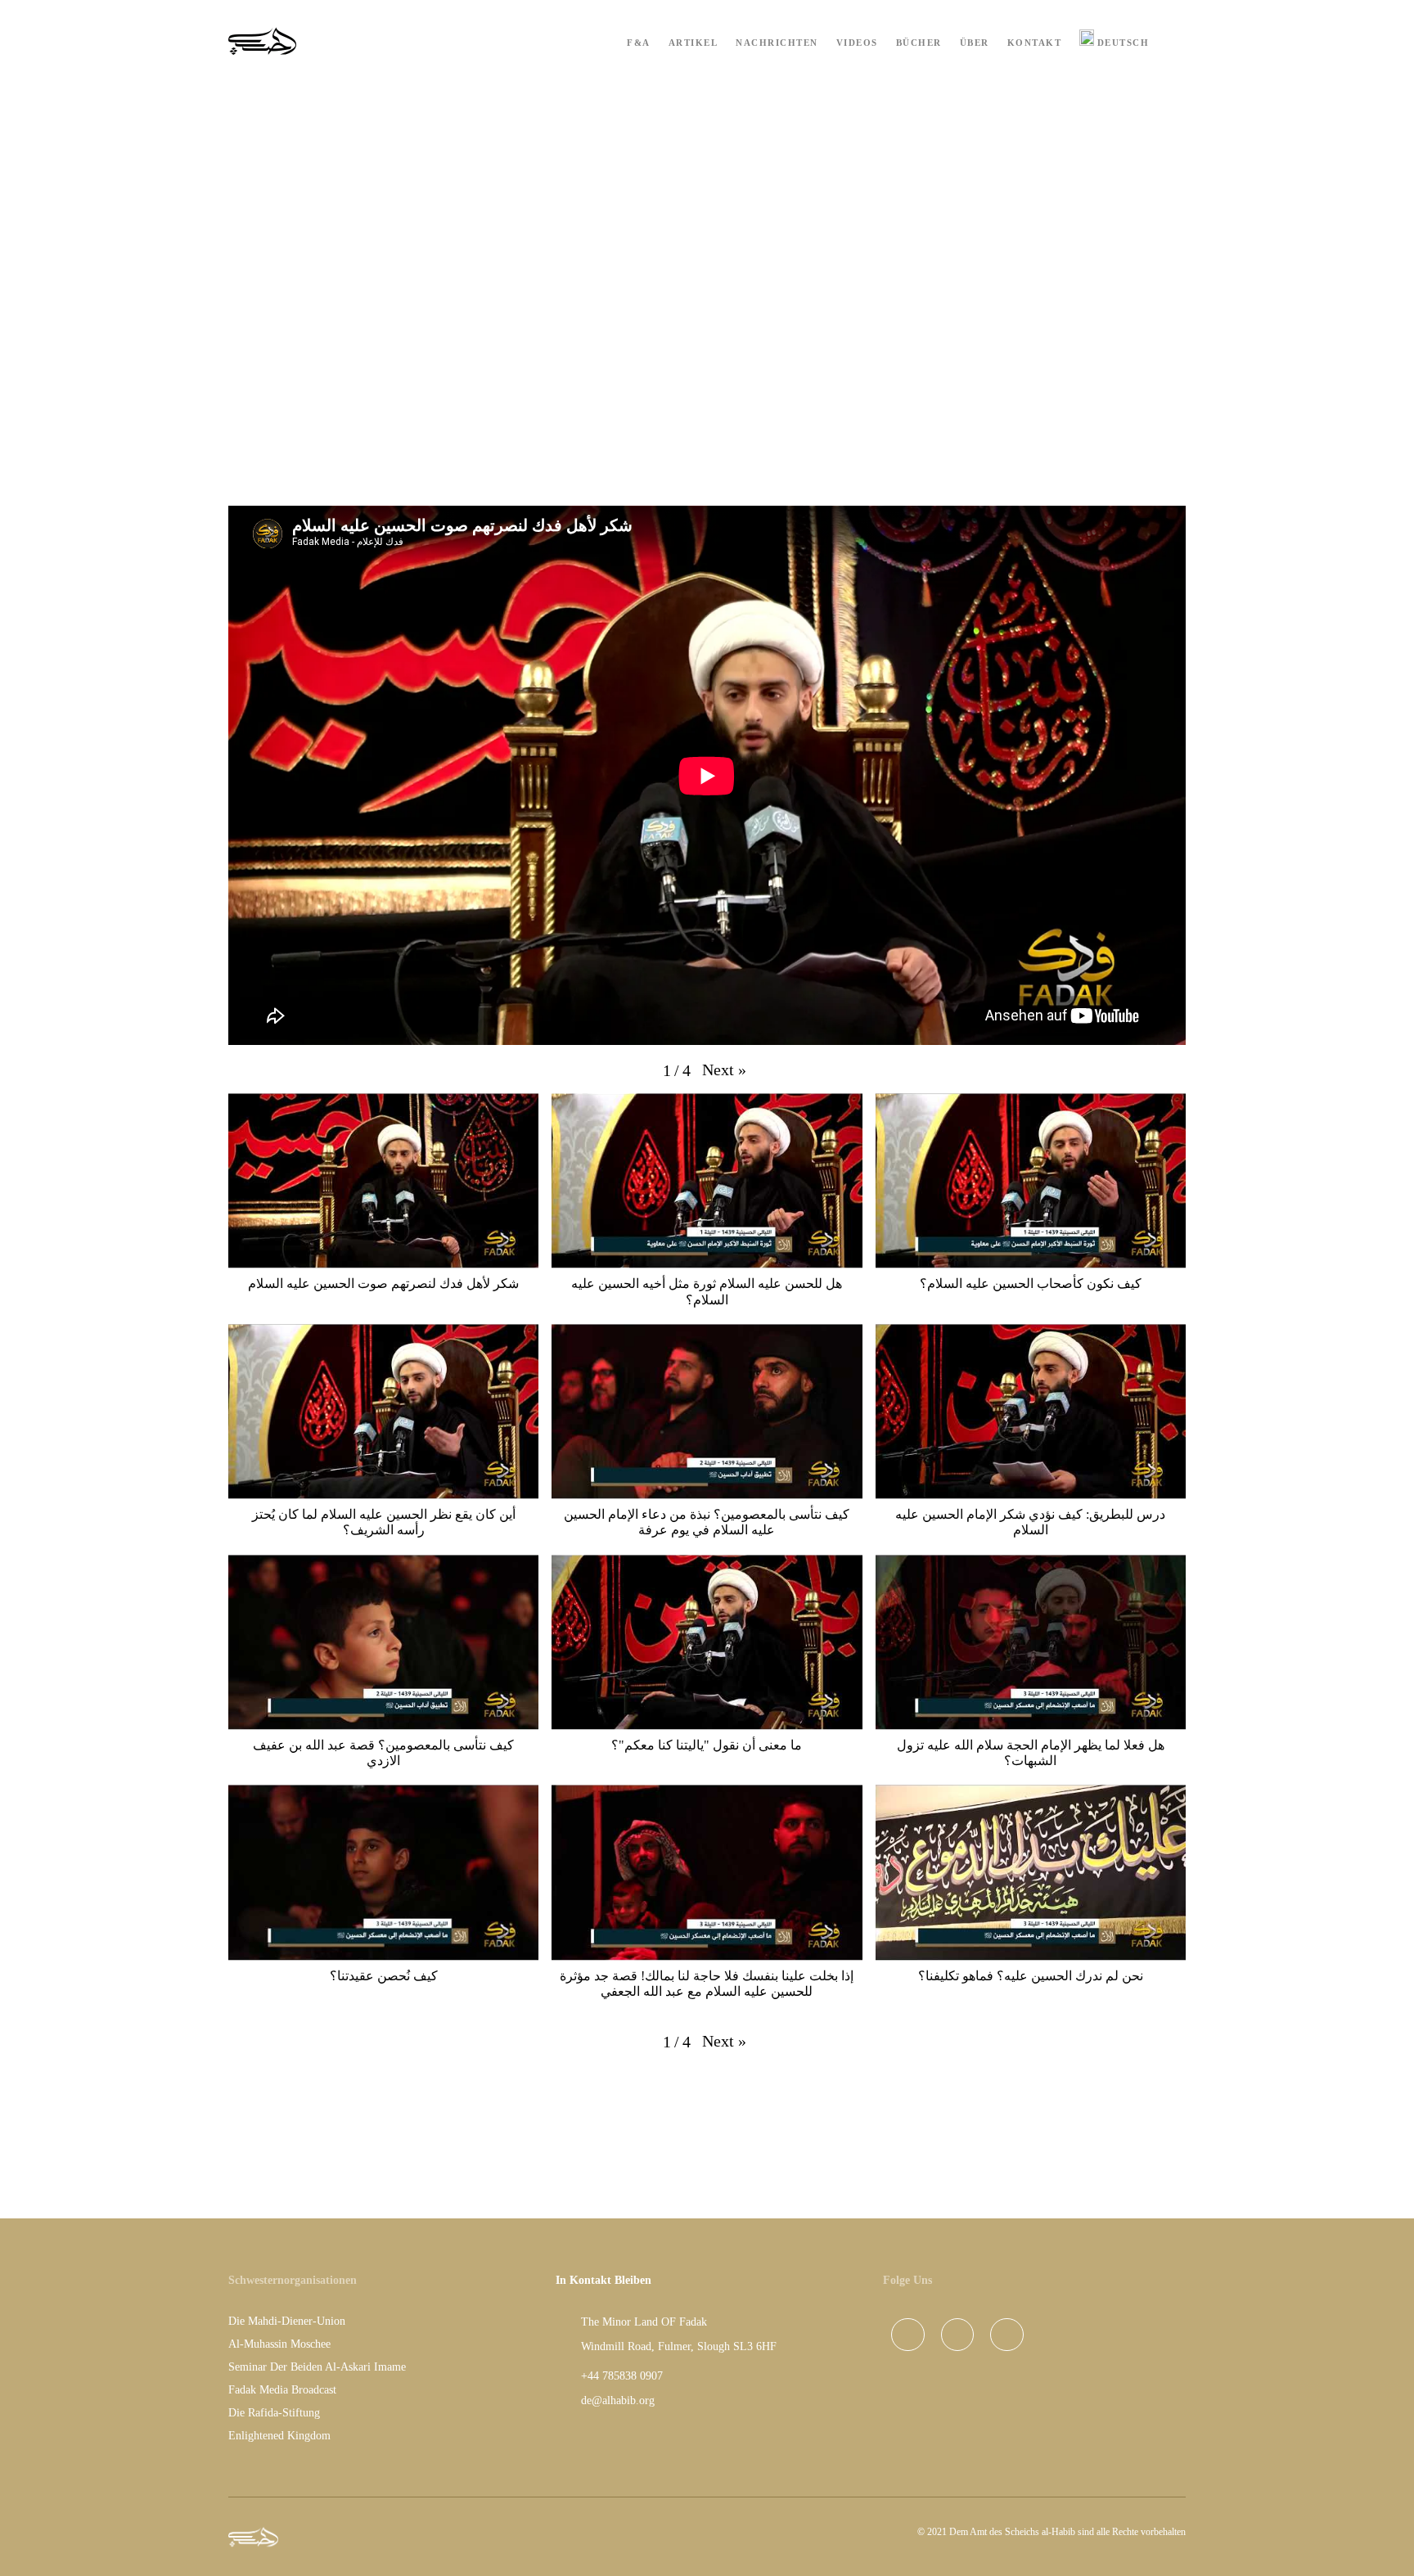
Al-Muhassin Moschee (279, 2344)
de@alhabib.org (618, 2400)
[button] (724, 1070)
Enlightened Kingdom (279, 2436)
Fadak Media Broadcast (282, 2390)
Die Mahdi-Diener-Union (287, 2321)
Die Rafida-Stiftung (274, 2413)
